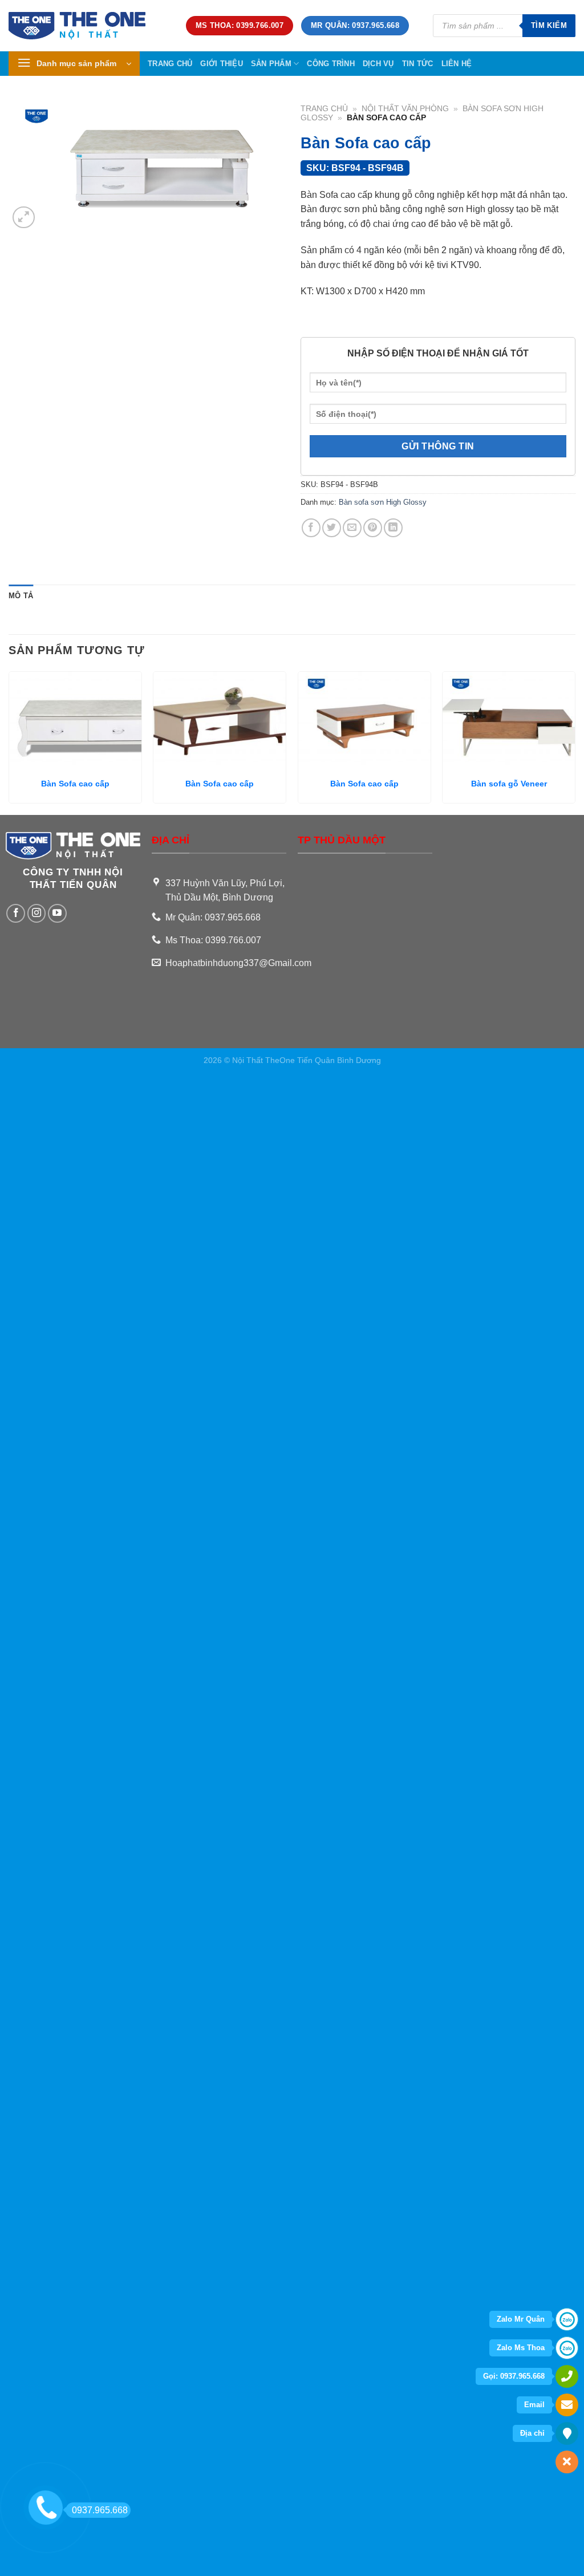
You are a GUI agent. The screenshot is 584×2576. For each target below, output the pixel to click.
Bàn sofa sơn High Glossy (383, 502)
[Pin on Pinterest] (373, 528)
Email (534, 2405)
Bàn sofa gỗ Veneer (509, 784)
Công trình (331, 64)
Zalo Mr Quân (521, 2319)
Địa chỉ (532, 2433)
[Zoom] (24, 218)
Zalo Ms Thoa (521, 2348)
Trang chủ (170, 64)
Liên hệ (457, 64)
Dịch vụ (378, 64)
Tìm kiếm (549, 25)
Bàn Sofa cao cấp (75, 784)
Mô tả (21, 596)
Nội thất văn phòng (405, 109)
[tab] (21, 596)
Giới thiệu (222, 64)
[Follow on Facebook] (16, 913)
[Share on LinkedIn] (393, 528)
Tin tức (418, 64)
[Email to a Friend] (352, 528)
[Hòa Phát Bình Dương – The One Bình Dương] (89, 26)
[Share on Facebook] (311, 528)
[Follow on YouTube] (57, 913)
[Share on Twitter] (332, 528)
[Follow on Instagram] (37, 913)
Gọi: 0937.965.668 (514, 2376)
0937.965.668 (100, 2510)
